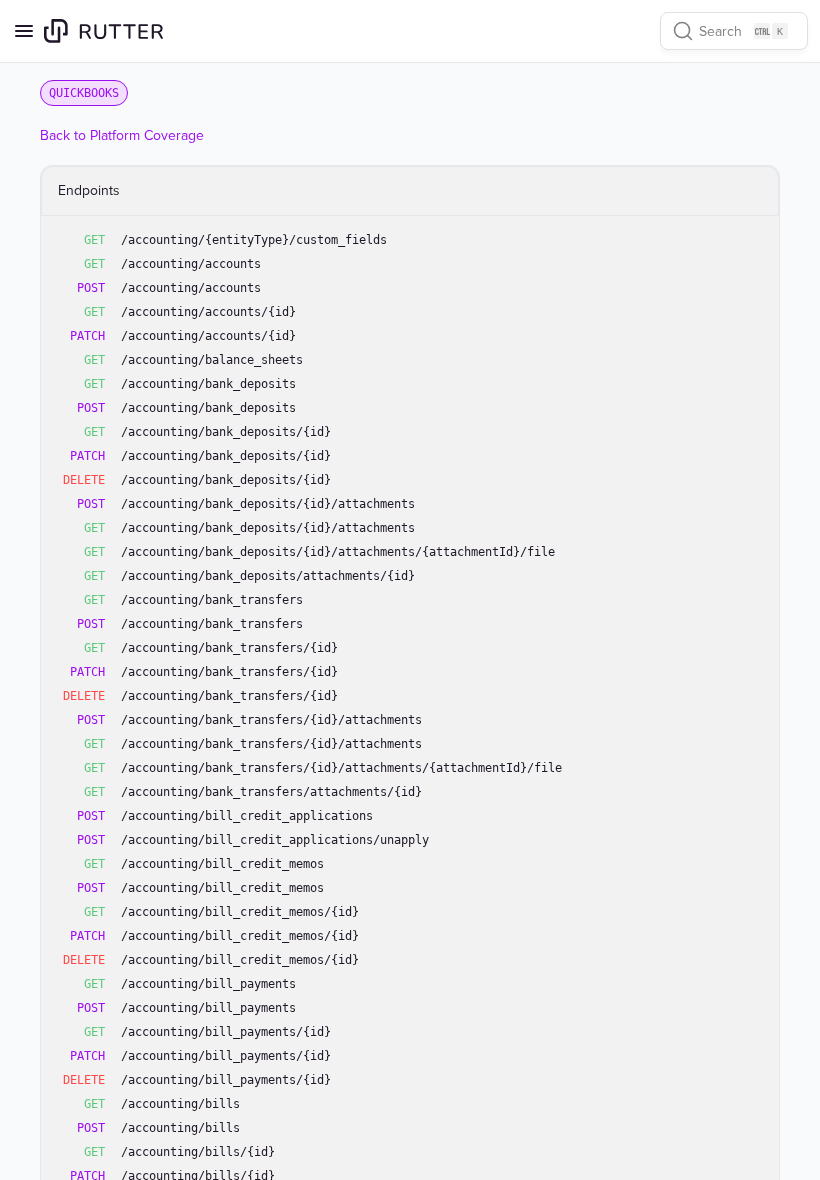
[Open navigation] (24, 31)
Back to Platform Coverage (122, 135)
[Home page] (103, 31)
